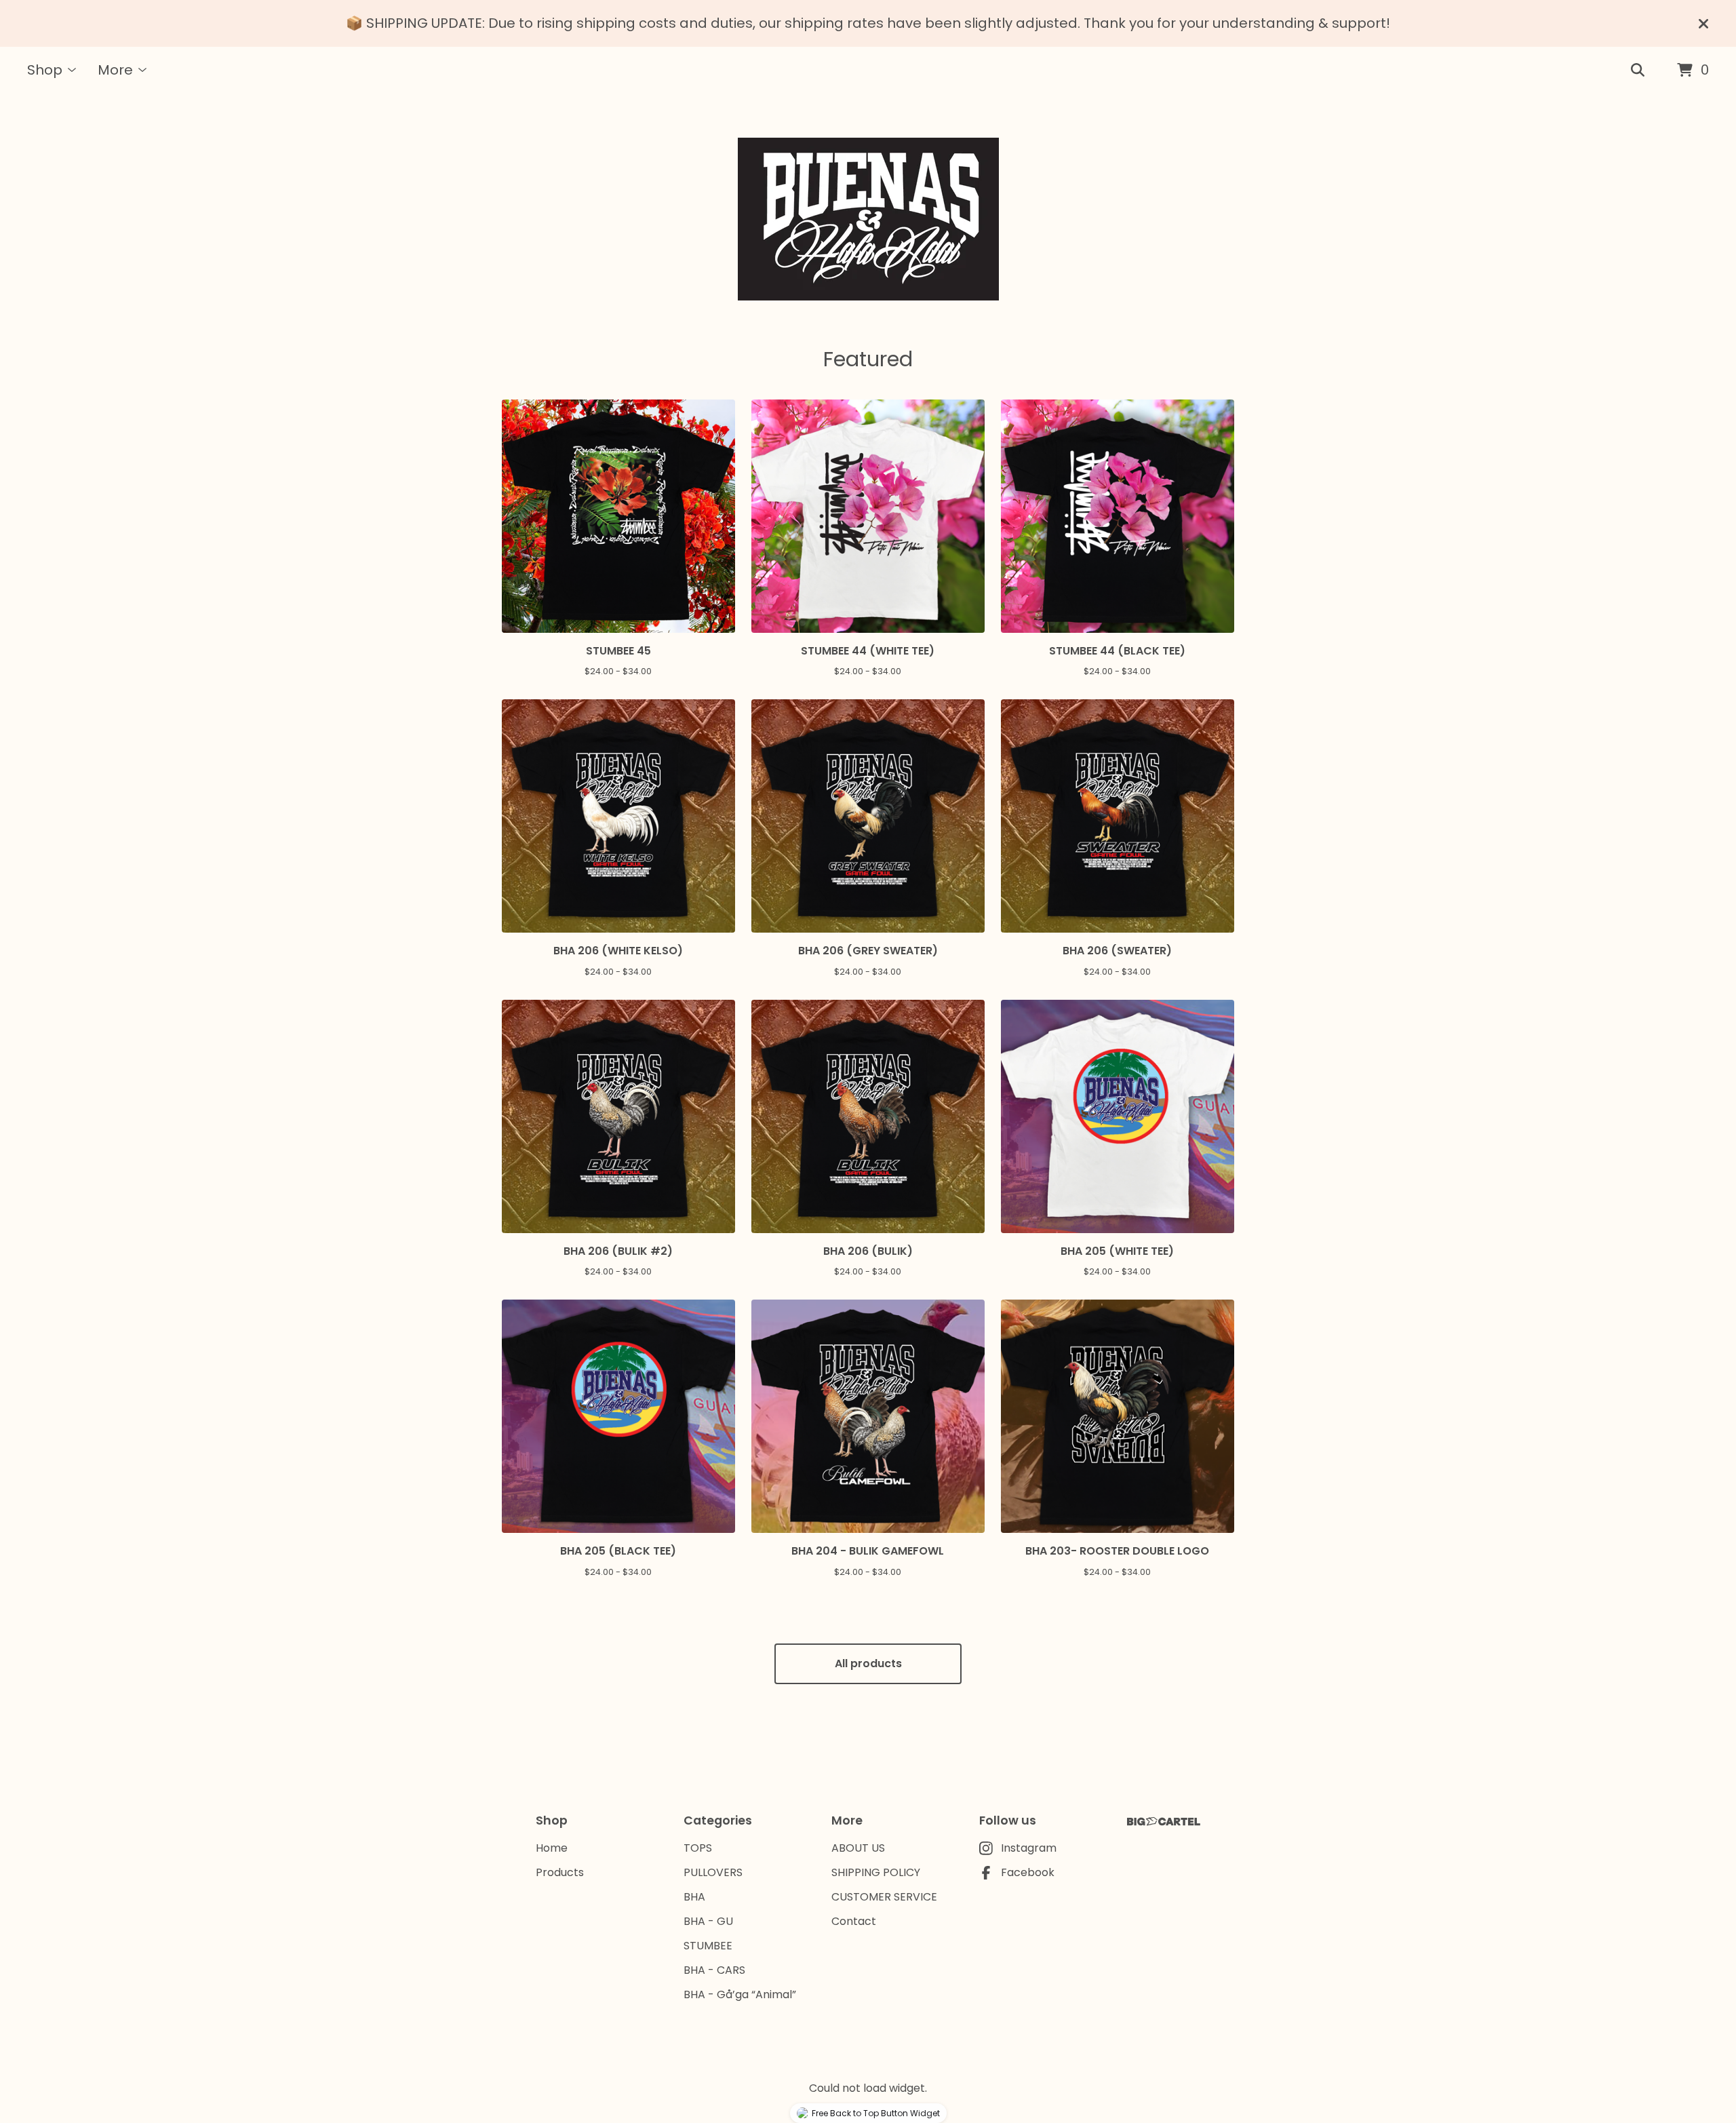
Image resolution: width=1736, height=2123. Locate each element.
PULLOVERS (713, 1872)
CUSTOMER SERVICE (884, 1897)
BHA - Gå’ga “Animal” (740, 1994)
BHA (694, 1897)
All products (868, 1663)
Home (552, 1848)
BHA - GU (708, 1921)
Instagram (1029, 1848)
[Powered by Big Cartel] (1164, 1822)
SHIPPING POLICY (876, 1872)
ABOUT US (858, 1848)
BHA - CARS (714, 1970)
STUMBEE (708, 1946)
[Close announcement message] (1703, 24)
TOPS (698, 1848)
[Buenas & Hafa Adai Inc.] (868, 219)
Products (560, 1872)
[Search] (1638, 71)
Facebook (1028, 1872)
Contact (854, 1921)
